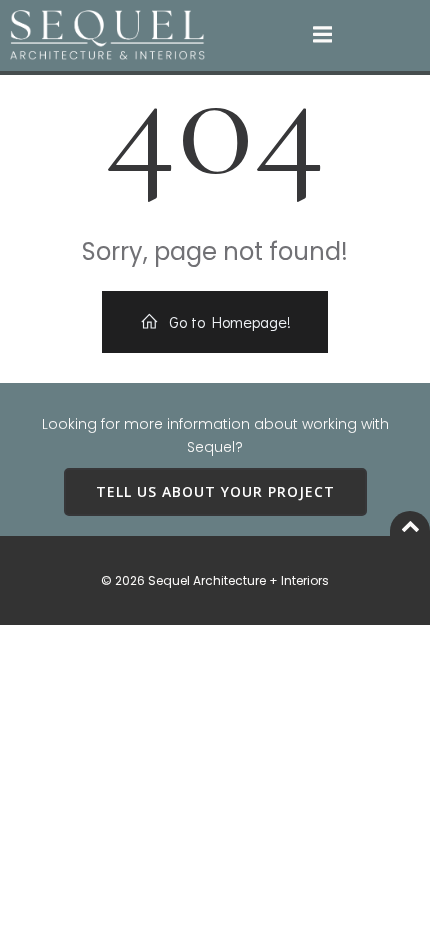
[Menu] (323, 35)
